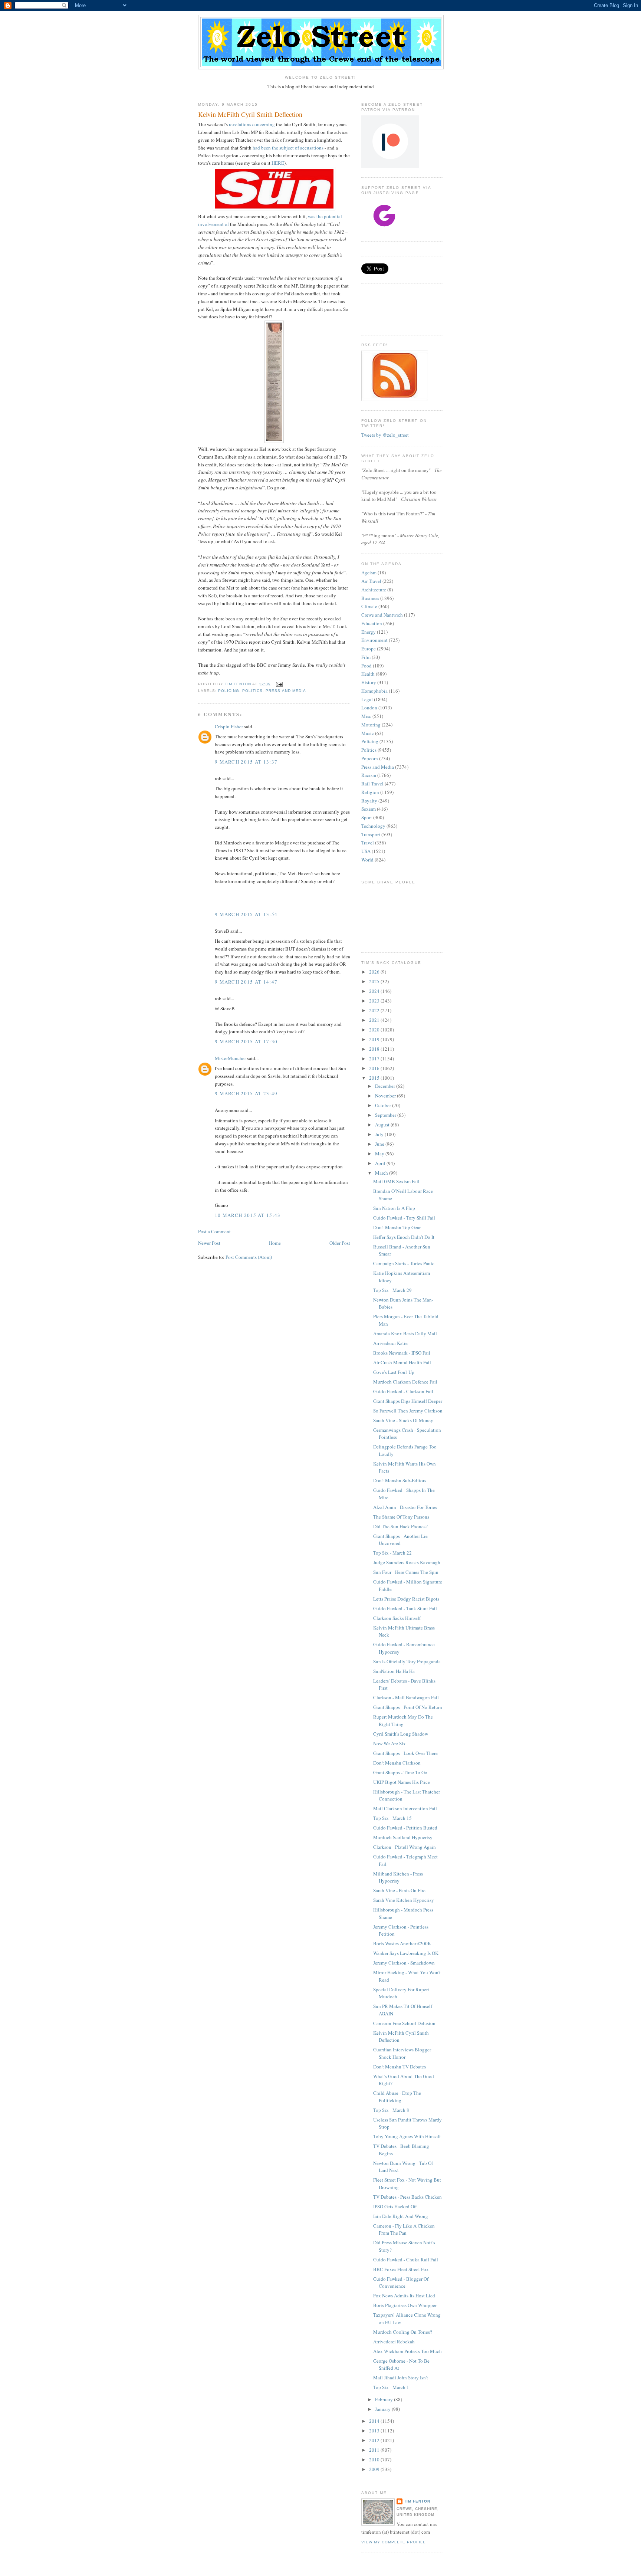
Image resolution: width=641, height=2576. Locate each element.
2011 (375, 2450)
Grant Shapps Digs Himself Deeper (408, 1401)
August (383, 1125)
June (380, 1144)
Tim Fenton (417, 2501)
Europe (369, 649)
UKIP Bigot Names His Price (402, 1782)
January (383, 2409)
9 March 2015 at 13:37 (246, 762)
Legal (367, 699)
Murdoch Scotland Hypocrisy (403, 1837)
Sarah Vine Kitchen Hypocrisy (404, 1900)
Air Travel (371, 581)
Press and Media (286, 691)
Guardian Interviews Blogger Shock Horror (402, 2053)
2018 (375, 1049)
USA (366, 851)
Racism (369, 775)
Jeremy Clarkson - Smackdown (404, 1963)
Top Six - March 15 (392, 1818)
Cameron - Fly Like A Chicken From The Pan (404, 2229)
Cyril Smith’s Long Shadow (401, 1734)
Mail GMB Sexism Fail (396, 1181)
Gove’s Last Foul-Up (394, 1372)
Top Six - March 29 (392, 1290)
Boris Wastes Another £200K (402, 1943)
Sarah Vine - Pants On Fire (399, 1890)
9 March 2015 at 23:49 (246, 1093)
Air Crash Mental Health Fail (402, 1362)
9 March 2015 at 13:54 (246, 914)
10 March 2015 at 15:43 (248, 1215)
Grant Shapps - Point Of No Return (408, 1707)
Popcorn (370, 758)
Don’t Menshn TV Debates (400, 2067)
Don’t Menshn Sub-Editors (400, 1480)
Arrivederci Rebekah (394, 2342)
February (384, 2399)
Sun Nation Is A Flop (394, 1208)
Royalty (369, 801)
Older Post (340, 1243)
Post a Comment (214, 1231)
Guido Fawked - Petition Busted (405, 1828)
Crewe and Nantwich (382, 615)
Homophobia (374, 691)
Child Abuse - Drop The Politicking (397, 2097)
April (381, 1163)
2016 (375, 1068)
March (382, 1173)
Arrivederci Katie (390, 1343)
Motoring (371, 725)
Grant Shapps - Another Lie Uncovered (400, 1540)
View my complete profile (394, 2542)
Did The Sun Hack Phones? (400, 1526)
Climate (369, 606)
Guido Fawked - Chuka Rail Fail (406, 2260)
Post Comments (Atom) (249, 1257)
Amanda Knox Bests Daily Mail (405, 1333)
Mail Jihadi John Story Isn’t (401, 2378)
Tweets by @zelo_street (385, 435)
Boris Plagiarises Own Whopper (405, 2305)
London (369, 708)
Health (368, 674)
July (380, 1134)
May (380, 1154)
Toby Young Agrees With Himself (407, 2136)
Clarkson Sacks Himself (397, 1618)
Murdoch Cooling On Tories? (403, 2332)
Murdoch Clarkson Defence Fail (405, 1382)
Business (370, 598)
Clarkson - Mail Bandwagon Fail (406, 1697)
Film (366, 657)
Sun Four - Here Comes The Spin (406, 1572)
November (386, 1096)
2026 (375, 972)
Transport (371, 834)
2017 (375, 1059)
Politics (252, 691)
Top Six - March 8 (391, 2110)
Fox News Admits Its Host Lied (404, 2296)
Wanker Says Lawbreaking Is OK (406, 1953)
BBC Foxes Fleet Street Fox (401, 2269)
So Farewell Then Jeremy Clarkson (408, 1411)
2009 (375, 2469)
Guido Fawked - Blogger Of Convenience (401, 2283)
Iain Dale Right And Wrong (401, 2216)
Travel (368, 843)
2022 (375, 1010)
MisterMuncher (230, 1058)
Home (275, 1243)
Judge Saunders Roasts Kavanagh (407, 1562)
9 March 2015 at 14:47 (246, 982)
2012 (375, 2440)
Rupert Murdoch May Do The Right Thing (403, 1720)
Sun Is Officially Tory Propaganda (407, 1661)
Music (368, 733)
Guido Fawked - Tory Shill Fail (404, 1218)
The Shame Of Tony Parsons (401, 1517)
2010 (375, 2459)
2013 (375, 2431)
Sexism (369, 809)
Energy (369, 632)
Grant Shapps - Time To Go (400, 1772)
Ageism (369, 572)
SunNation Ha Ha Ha (394, 1671)
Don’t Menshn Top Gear (397, 1227)
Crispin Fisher (229, 726)
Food (366, 666)
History (369, 682)
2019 (375, 1039)
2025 (375, 981)
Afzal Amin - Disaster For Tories (405, 1507)
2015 (375, 1078)
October (384, 1105)
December (386, 1086)
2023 (375, 1001)
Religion (370, 792)
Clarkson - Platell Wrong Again (405, 1847)
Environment (374, 640)
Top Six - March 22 (392, 1553)
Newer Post (209, 1243)
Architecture (374, 590)
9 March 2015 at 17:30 (246, 1041)
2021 (375, 1020)
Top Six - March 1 (391, 2387)
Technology (373, 826)
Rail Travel (372, 784)
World (367, 860)
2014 (375, 2421)
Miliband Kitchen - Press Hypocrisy (398, 1877)
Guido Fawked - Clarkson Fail (403, 1391)
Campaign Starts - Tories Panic (404, 1263)
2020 (375, 1030)
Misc (366, 716)
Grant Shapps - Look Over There (405, 1753)
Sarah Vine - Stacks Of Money (403, 1420)
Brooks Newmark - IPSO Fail (402, 1353)
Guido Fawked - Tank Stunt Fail (405, 1608)
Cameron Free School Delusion (404, 2023)
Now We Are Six (389, 1743)
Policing (229, 691)
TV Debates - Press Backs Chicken (407, 2197)
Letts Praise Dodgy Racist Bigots (406, 1599)
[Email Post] (279, 684)
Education (372, 623)
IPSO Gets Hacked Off (395, 2206)
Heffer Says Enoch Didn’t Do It (404, 1237)
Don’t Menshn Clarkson (397, 1763)
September (386, 1115)
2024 (375, 991)
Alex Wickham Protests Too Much (407, 2351)
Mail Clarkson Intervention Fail (405, 1808)
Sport (367, 817)
